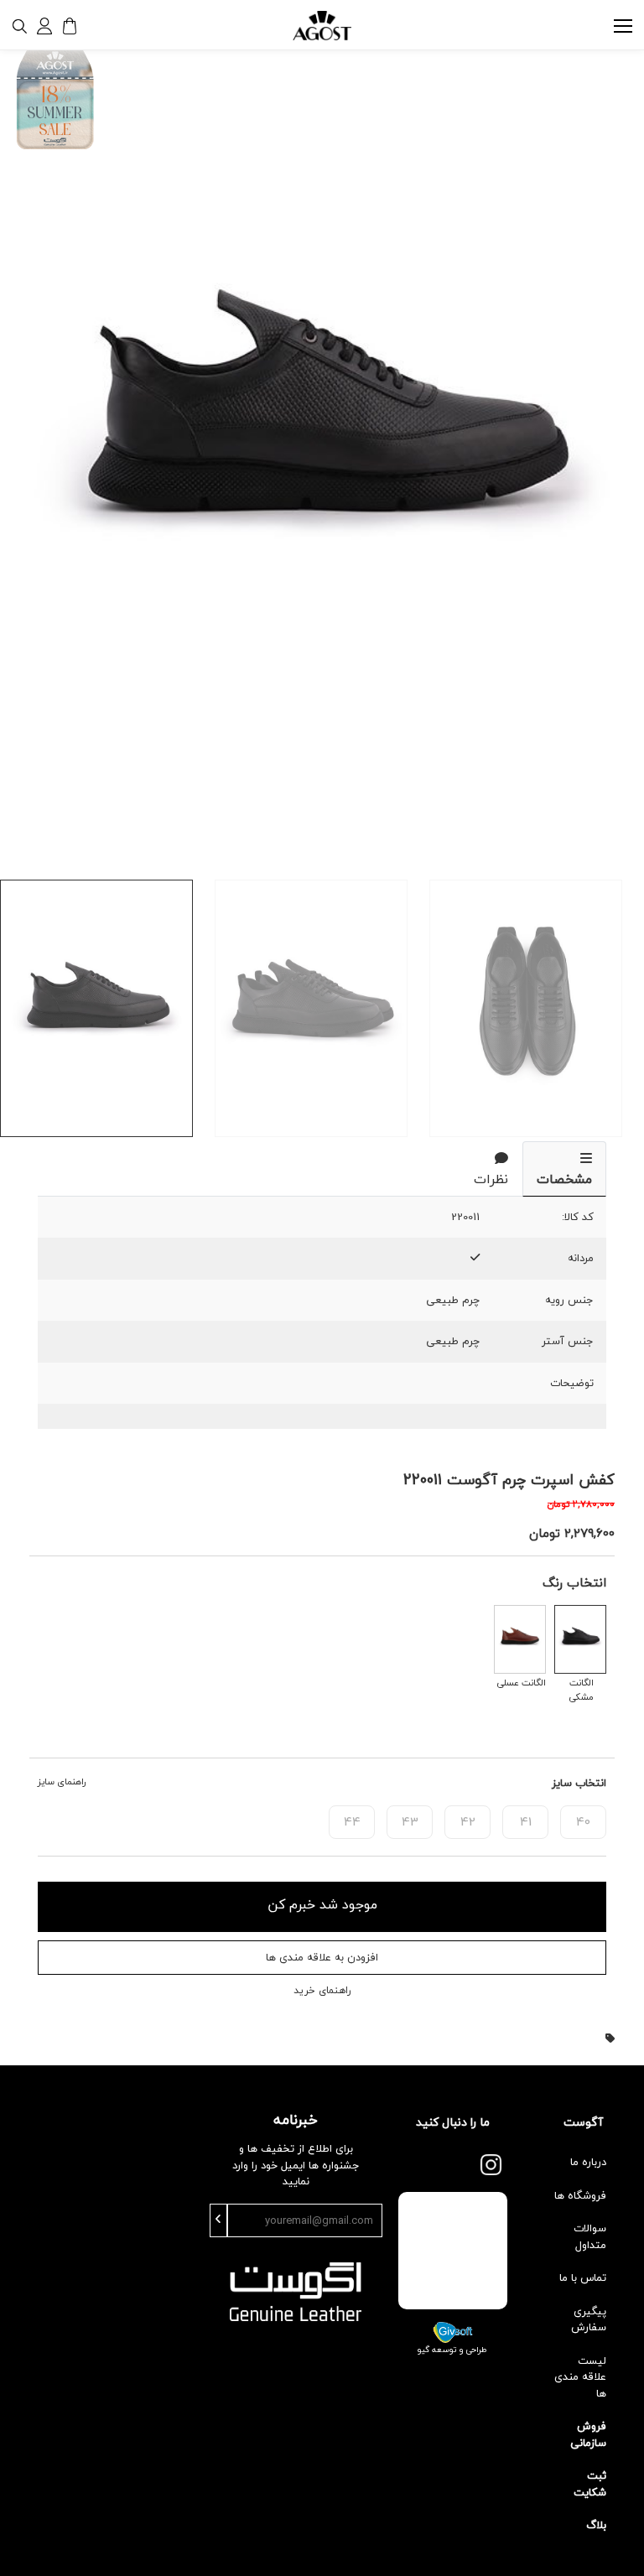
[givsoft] (453, 2331)
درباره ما (588, 2162)
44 (352, 1821)
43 (410, 1821)
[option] (322, 446)
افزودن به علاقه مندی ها (322, 1957)
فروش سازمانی (588, 2434)
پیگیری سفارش (589, 2319)
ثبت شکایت (590, 2484)
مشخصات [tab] (564, 1179)
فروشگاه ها (580, 2195)
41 (526, 1821)
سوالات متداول (590, 2236)
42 (468, 1821)
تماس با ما (583, 2277)
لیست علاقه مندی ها (580, 2377)
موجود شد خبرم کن (322, 1904)
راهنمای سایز (62, 1782)
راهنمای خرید (322, 1991)
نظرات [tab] (491, 1179)
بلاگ (596, 2525)
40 (583, 1821)
